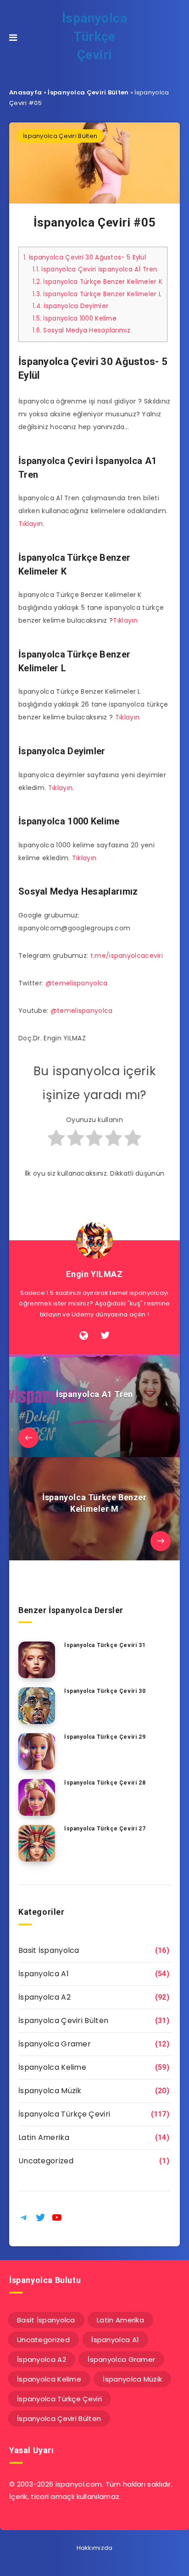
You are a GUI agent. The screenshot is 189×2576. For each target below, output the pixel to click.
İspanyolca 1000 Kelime (75, 318)
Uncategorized (46, 2161)
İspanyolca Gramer (55, 2044)
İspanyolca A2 (44, 1997)
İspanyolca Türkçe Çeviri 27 (105, 1829)
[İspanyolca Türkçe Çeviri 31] (37, 1660)
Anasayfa (25, 92)
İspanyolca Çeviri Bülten (88, 92)
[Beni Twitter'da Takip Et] (105, 1336)
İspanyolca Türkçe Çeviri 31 (105, 1645)
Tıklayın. (31, 524)
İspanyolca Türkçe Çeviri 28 (105, 1783)
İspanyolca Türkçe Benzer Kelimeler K (97, 282)
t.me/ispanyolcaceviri (127, 956)
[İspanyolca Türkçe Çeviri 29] (37, 1752)
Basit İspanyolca (49, 1950)
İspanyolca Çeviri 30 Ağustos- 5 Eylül (85, 257)
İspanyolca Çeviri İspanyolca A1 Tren (95, 269)
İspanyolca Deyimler (70, 306)
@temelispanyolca (77, 983)
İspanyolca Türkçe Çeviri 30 (105, 1691)
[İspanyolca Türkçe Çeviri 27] (37, 1843)
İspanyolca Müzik (50, 2091)
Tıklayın (125, 620)
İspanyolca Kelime (52, 2067)
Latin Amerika (44, 2137)
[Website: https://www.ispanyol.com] (84, 1336)
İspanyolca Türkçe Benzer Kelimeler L (97, 294)
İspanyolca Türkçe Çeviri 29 (105, 1737)
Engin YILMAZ (94, 1274)
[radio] (56, 1142)
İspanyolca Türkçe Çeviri (95, 36)
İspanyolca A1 (44, 1974)
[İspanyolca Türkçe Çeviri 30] (37, 1706)
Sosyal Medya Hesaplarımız (81, 330)
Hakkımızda (95, 2548)
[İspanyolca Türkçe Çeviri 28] (37, 1797)
